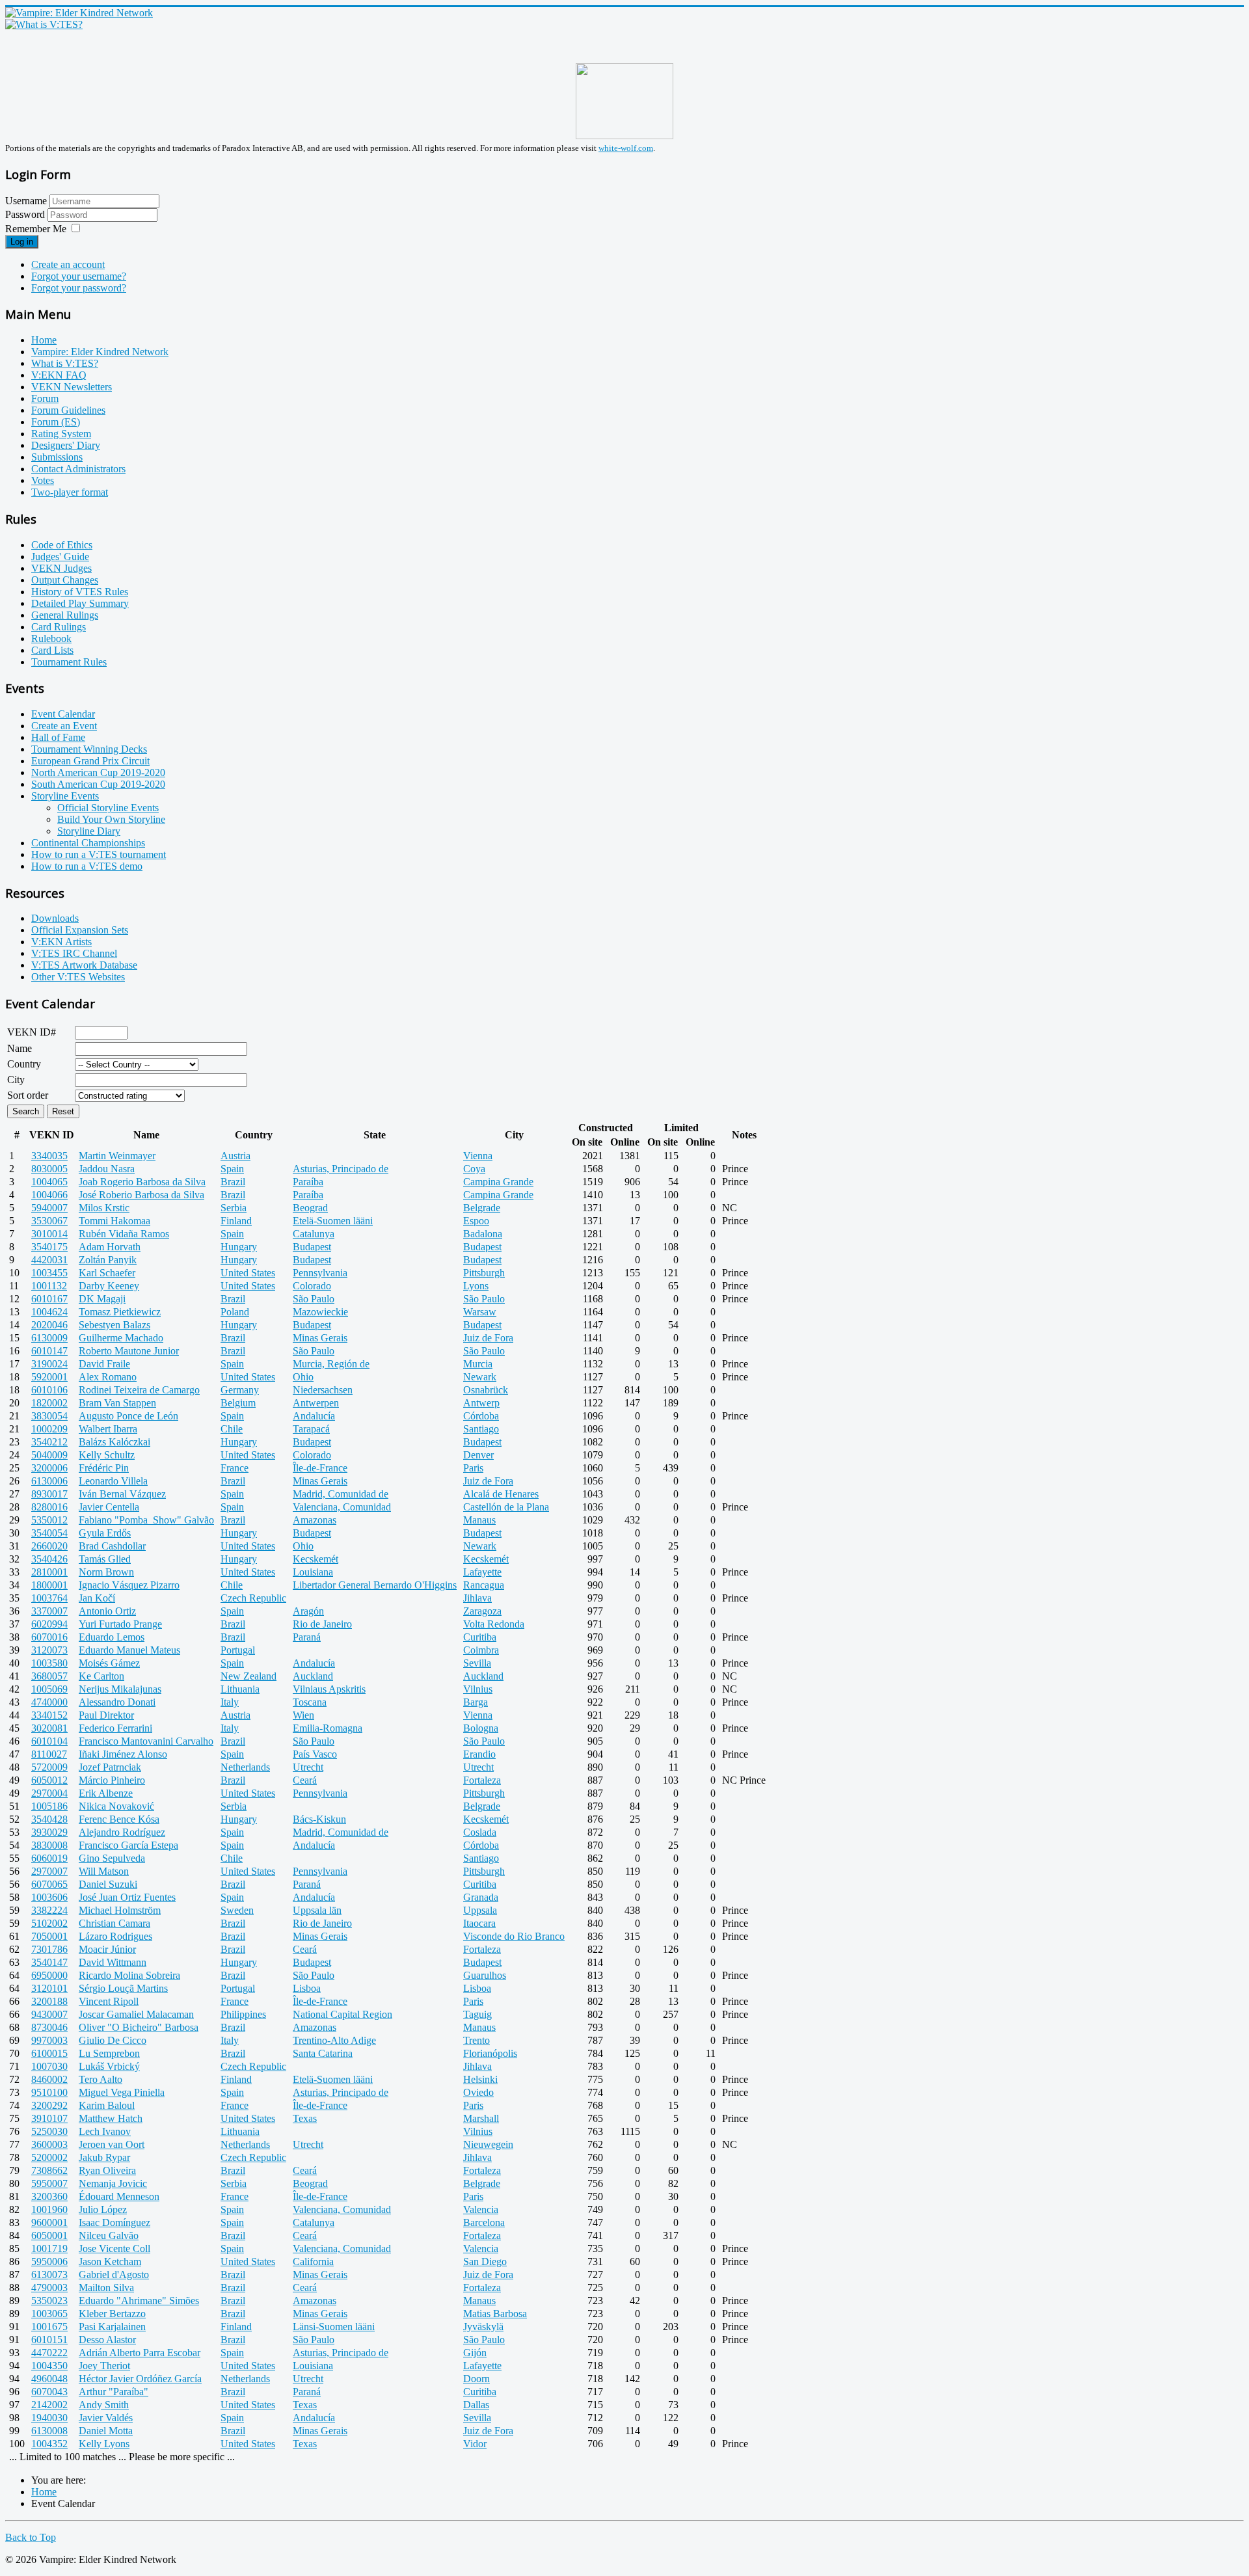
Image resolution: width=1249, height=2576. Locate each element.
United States (248, 1273)
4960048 (49, 2379)
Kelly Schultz (107, 1455)
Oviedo (478, 2092)
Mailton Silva (106, 2288)
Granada (481, 1897)
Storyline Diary (89, 831)
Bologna (481, 1728)
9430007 (49, 2014)
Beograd (310, 1208)
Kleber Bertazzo (112, 2314)
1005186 (49, 1806)
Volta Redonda (494, 1624)
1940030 (49, 2418)
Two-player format (70, 492)
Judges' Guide (60, 557)
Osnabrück (486, 1390)
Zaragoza (482, 1611)
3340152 (49, 1715)
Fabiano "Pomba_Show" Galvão (146, 1520)
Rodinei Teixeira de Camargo (139, 1390)
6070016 (49, 1637)
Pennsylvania (320, 1273)
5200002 (49, 2157)
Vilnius (478, 1689)
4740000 (49, 1702)
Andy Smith (104, 2405)
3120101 (49, 1988)
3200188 (49, 2001)
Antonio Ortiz (107, 1611)
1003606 (49, 1897)
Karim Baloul (107, 2105)
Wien (303, 1715)
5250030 (49, 2131)
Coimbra (481, 1650)
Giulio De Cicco (113, 2040)
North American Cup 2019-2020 (98, 772)
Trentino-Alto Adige (334, 2040)
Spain (232, 1169)
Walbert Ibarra (108, 1429)
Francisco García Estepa (128, 1845)
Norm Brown (106, 1572)
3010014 (49, 1234)
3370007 (49, 1611)
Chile (232, 1429)
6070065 (49, 1884)
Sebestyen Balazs (114, 1325)
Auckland (313, 1676)
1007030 (49, 2066)
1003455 (49, 1273)
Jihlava (477, 1598)
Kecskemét (316, 1559)
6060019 (49, 1858)
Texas (305, 2118)
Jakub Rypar (104, 2157)
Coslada (480, 1832)
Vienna (478, 1156)
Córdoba (481, 1416)
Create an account (68, 264)
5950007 (49, 2183)
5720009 (49, 1767)
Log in (22, 242)
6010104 (49, 1741)
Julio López (103, 2209)
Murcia (478, 1364)
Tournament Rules (69, 662)
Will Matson (104, 1871)
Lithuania (240, 1689)
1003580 (49, 1663)
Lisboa (307, 1988)
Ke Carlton (101, 1676)
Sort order (28, 1095)
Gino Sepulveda (112, 1858)
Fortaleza (482, 1780)
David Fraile (104, 1364)
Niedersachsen (323, 1390)
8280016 (49, 1507)
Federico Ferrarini (115, 1728)
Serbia (234, 1208)
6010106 (49, 1390)
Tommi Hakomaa (114, 1221)
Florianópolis (490, 2053)
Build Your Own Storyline (111, 819)
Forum (45, 398)
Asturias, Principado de (341, 1169)
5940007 (49, 1208)
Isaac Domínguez (114, 2222)
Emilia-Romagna (328, 1728)
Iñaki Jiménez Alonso (123, 1754)
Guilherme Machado (121, 1338)
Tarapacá (311, 1429)
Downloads (55, 918)
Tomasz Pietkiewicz (120, 1312)
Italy (230, 1702)
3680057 (49, 1676)
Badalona (483, 1234)
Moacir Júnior (107, 1949)
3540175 (49, 1247)
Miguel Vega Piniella (122, 2092)
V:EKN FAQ (59, 375)
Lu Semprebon (109, 2053)
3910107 (49, 2118)
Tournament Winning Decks (89, 749)
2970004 (49, 1793)
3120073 (49, 1650)
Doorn (477, 2379)
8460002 (49, 2079)
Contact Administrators (78, 469)
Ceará (305, 1780)
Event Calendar (63, 714)
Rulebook (51, 638)
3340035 (49, 1156)
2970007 (49, 1871)
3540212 (49, 1442)
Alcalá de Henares (501, 1494)
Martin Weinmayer (117, 1156)
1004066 (49, 1195)
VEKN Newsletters (72, 387)
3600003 (49, 2144)
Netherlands (245, 1767)
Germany (240, 1390)
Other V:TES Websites (78, 977)
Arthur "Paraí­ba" (114, 2392)
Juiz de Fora (488, 1338)
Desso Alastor (107, 2340)
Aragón (308, 1611)
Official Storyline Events (108, 808)
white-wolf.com (626, 148)
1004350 (49, 2366)
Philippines (243, 2014)
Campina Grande (498, 1182)
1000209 (49, 1429)
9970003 (49, 2040)
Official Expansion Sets (80, 930)
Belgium (238, 1403)
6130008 (49, 2431)
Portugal (238, 1650)
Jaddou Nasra (107, 1169)
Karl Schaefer (107, 1273)
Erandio (479, 1754)
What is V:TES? (65, 363)
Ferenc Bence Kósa (119, 1819)
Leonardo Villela (113, 1481)
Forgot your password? (79, 288)
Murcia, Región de (331, 1364)
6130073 (49, 2274)
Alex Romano (108, 1377)
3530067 (49, 1221)
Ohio (303, 1377)
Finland (236, 1221)
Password (26, 214)
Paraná (307, 1637)
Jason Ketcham (110, 2261)
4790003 (49, 2288)
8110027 (49, 1754)
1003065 (49, 2314)
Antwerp (481, 1403)
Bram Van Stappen (117, 1403)
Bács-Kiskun (319, 1819)
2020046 (49, 1325)
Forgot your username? (79, 276)
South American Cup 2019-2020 (98, 784)
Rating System (61, 434)
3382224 (49, 1910)
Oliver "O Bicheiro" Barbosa (139, 2027)
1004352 (49, 2444)
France (235, 1468)
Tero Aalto (101, 2079)
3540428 (49, 1819)
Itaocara (479, 1923)
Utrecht (308, 1767)
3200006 (49, 1468)
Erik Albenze (106, 1793)
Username (26, 201)
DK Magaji (102, 1299)
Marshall (481, 2118)
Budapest (312, 1247)
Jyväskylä (483, 2327)
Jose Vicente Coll (114, 2248)
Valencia (481, 2209)
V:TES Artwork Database (84, 965)
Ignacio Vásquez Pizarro (129, 1585)
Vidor (475, 2444)
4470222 (49, 2353)
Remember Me (36, 229)
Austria (235, 1156)
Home (44, 340)
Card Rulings (59, 627)
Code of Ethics (62, 545)
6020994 (49, 1624)
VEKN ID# (32, 1032)
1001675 (49, 2327)
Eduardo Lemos (112, 1637)
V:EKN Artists (61, 942)
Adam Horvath (110, 1247)
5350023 (49, 2301)
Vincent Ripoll (109, 2001)
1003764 (49, 1598)
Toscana (310, 1702)
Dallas (476, 2405)
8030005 (49, 1169)
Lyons (476, 1286)
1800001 (49, 1585)
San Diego (485, 2261)
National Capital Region (342, 2014)
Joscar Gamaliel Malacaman (136, 2014)
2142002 (49, 2405)
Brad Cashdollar (112, 1546)
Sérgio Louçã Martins (123, 1988)
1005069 (49, 1689)
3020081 (49, 1728)
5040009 (49, 1455)
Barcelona (484, 2222)
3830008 (49, 1845)
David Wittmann (113, 1962)
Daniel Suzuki (108, 1884)
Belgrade (482, 1208)
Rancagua (484, 1585)
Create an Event (64, 726)
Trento (477, 2040)
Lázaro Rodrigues (115, 1936)
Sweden (237, 1910)
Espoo (476, 1221)
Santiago (481, 1429)
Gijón (475, 2353)
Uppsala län (317, 1910)
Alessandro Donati (117, 1702)
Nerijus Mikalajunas (120, 1689)
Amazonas (315, 1520)
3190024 (49, 1364)
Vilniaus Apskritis (329, 1689)
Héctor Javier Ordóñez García (140, 2379)
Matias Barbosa (495, 2314)
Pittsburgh (484, 1273)
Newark (480, 1377)
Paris (473, 1468)
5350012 (49, 1520)
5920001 (49, 1377)
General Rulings (65, 615)
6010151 (49, 2340)
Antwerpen (316, 1403)
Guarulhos (485, 1975)
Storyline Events (65, 796)
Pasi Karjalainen (112, 2327)
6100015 (49, 2053)
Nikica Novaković (116, 1806)
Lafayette (482, 1572)
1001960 (49, 2209)
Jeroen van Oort (112, 2144)
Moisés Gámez (109, 1663)
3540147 (49, 1962)
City (16, 1080)
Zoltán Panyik (108, 1260)
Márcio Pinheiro (112, 1780)
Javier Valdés (106, 2418)
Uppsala (480, 1910)
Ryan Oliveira (107, 2170)
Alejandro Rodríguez (122, 1832)
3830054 (49, 1416)
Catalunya (314, 1234)
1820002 (49, 1403)
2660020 (49, 1546)
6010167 (49, 1299)
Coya (474, 1169)
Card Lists (52, 650)
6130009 (49, 1338)
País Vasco (315, 1754)
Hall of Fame (58, 737)
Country (24, 1064)
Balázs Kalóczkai (114, 1442)
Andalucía (314, 1416)
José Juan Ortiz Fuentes (127, 1897)
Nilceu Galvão (109, 2235)
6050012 (49, 1780)
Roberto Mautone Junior (129, 1351)
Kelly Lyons (104, 2444)
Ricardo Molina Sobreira (129, 1975)
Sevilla (477, 1663)
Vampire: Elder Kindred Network (100, 352)
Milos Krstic (104, 1208)
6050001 (49, 2235)
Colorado (312, 1286)
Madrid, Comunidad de (341, 1494)
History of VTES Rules (80, 592)
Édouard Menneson (119, 2196)
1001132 (49, 1286)
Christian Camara (114, 1923)
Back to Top (31, 2537)
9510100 (49, 2092)
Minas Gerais (320, 1338)
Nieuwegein (488, 2144)
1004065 (49, 1182)
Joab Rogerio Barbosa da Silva (142, 1182)
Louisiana (313, 1572)
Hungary (239, 1247)
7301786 (49, 1949)
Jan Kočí (97, 1598)
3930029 (49, 1832)
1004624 (49, 1312)
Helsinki (480, 2079)
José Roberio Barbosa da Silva (141, 1195)
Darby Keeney (109, 1286)
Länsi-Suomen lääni (334, 2327)
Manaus (479, 1520)
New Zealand (248, 1676)
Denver (478, 1455)
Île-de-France (320, 1468)
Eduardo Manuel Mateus (129, 1650)
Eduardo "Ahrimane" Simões (139, 2301)
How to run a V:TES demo (87, 866)
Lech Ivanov (105, 2131)
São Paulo (314, 1299)
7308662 (49, 2170)
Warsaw (480, 1312)
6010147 (49, 1351)
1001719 (49, 2248)
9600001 (49, 2222)
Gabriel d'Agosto (114, 2274)
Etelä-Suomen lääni (333, 1221)
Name (20, 1048)
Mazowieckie (320, 1312)
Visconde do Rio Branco (514, 1936)
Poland (235, 1312)
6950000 (49, 1975)
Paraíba (308, 1182)
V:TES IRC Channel (74, 953)
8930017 (49, 1494)
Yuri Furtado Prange (120, 1624)
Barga (476, 1702)
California (313, 2261)
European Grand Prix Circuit (90, 761)
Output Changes (65, 580)
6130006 (49, 1481)
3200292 (49, 2105)
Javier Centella (109, 1507)
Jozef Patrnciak (110, 1767)
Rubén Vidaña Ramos (124, 1234)
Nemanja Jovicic (113, 2183)
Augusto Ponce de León (128, 1416)
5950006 (49, 2261)
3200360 (49, 2196)
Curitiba (480, 1637)
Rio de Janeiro (322, 1624)
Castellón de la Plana (506, 1507)
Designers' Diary (66, 445)
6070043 (49, 2392)
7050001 (49, 1936)
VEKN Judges (61, 568)
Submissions (57, 457)
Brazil (233, 1182)
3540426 (49, 1559)
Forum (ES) (56, 422)
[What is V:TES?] (44, 24)
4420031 (49, 1260)
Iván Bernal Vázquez (122, 1494)
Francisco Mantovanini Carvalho (146, 1741)
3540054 (49, 1533)
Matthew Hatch (111, 2118)
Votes (43, 480)
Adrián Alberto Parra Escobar (140, 2353)
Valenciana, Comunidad (342, 1507)
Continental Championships (88, 843)
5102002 (49, 1923)
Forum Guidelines (68, 410)
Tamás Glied (105, 1559)
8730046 (49, 2027)
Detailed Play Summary (80, 603)
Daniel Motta (106, 2431)
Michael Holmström (120, 1910)
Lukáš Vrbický (109, 2066)
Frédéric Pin (104, 1468)
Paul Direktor (106, 1715)
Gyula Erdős (105, 1533)
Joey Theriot (104, 2366)
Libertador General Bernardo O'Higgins (375, 1585)
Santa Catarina (323, 2053)
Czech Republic (253, 1598)
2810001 (49, 1572)
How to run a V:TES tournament (99, 854)
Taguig (477, 2014)
